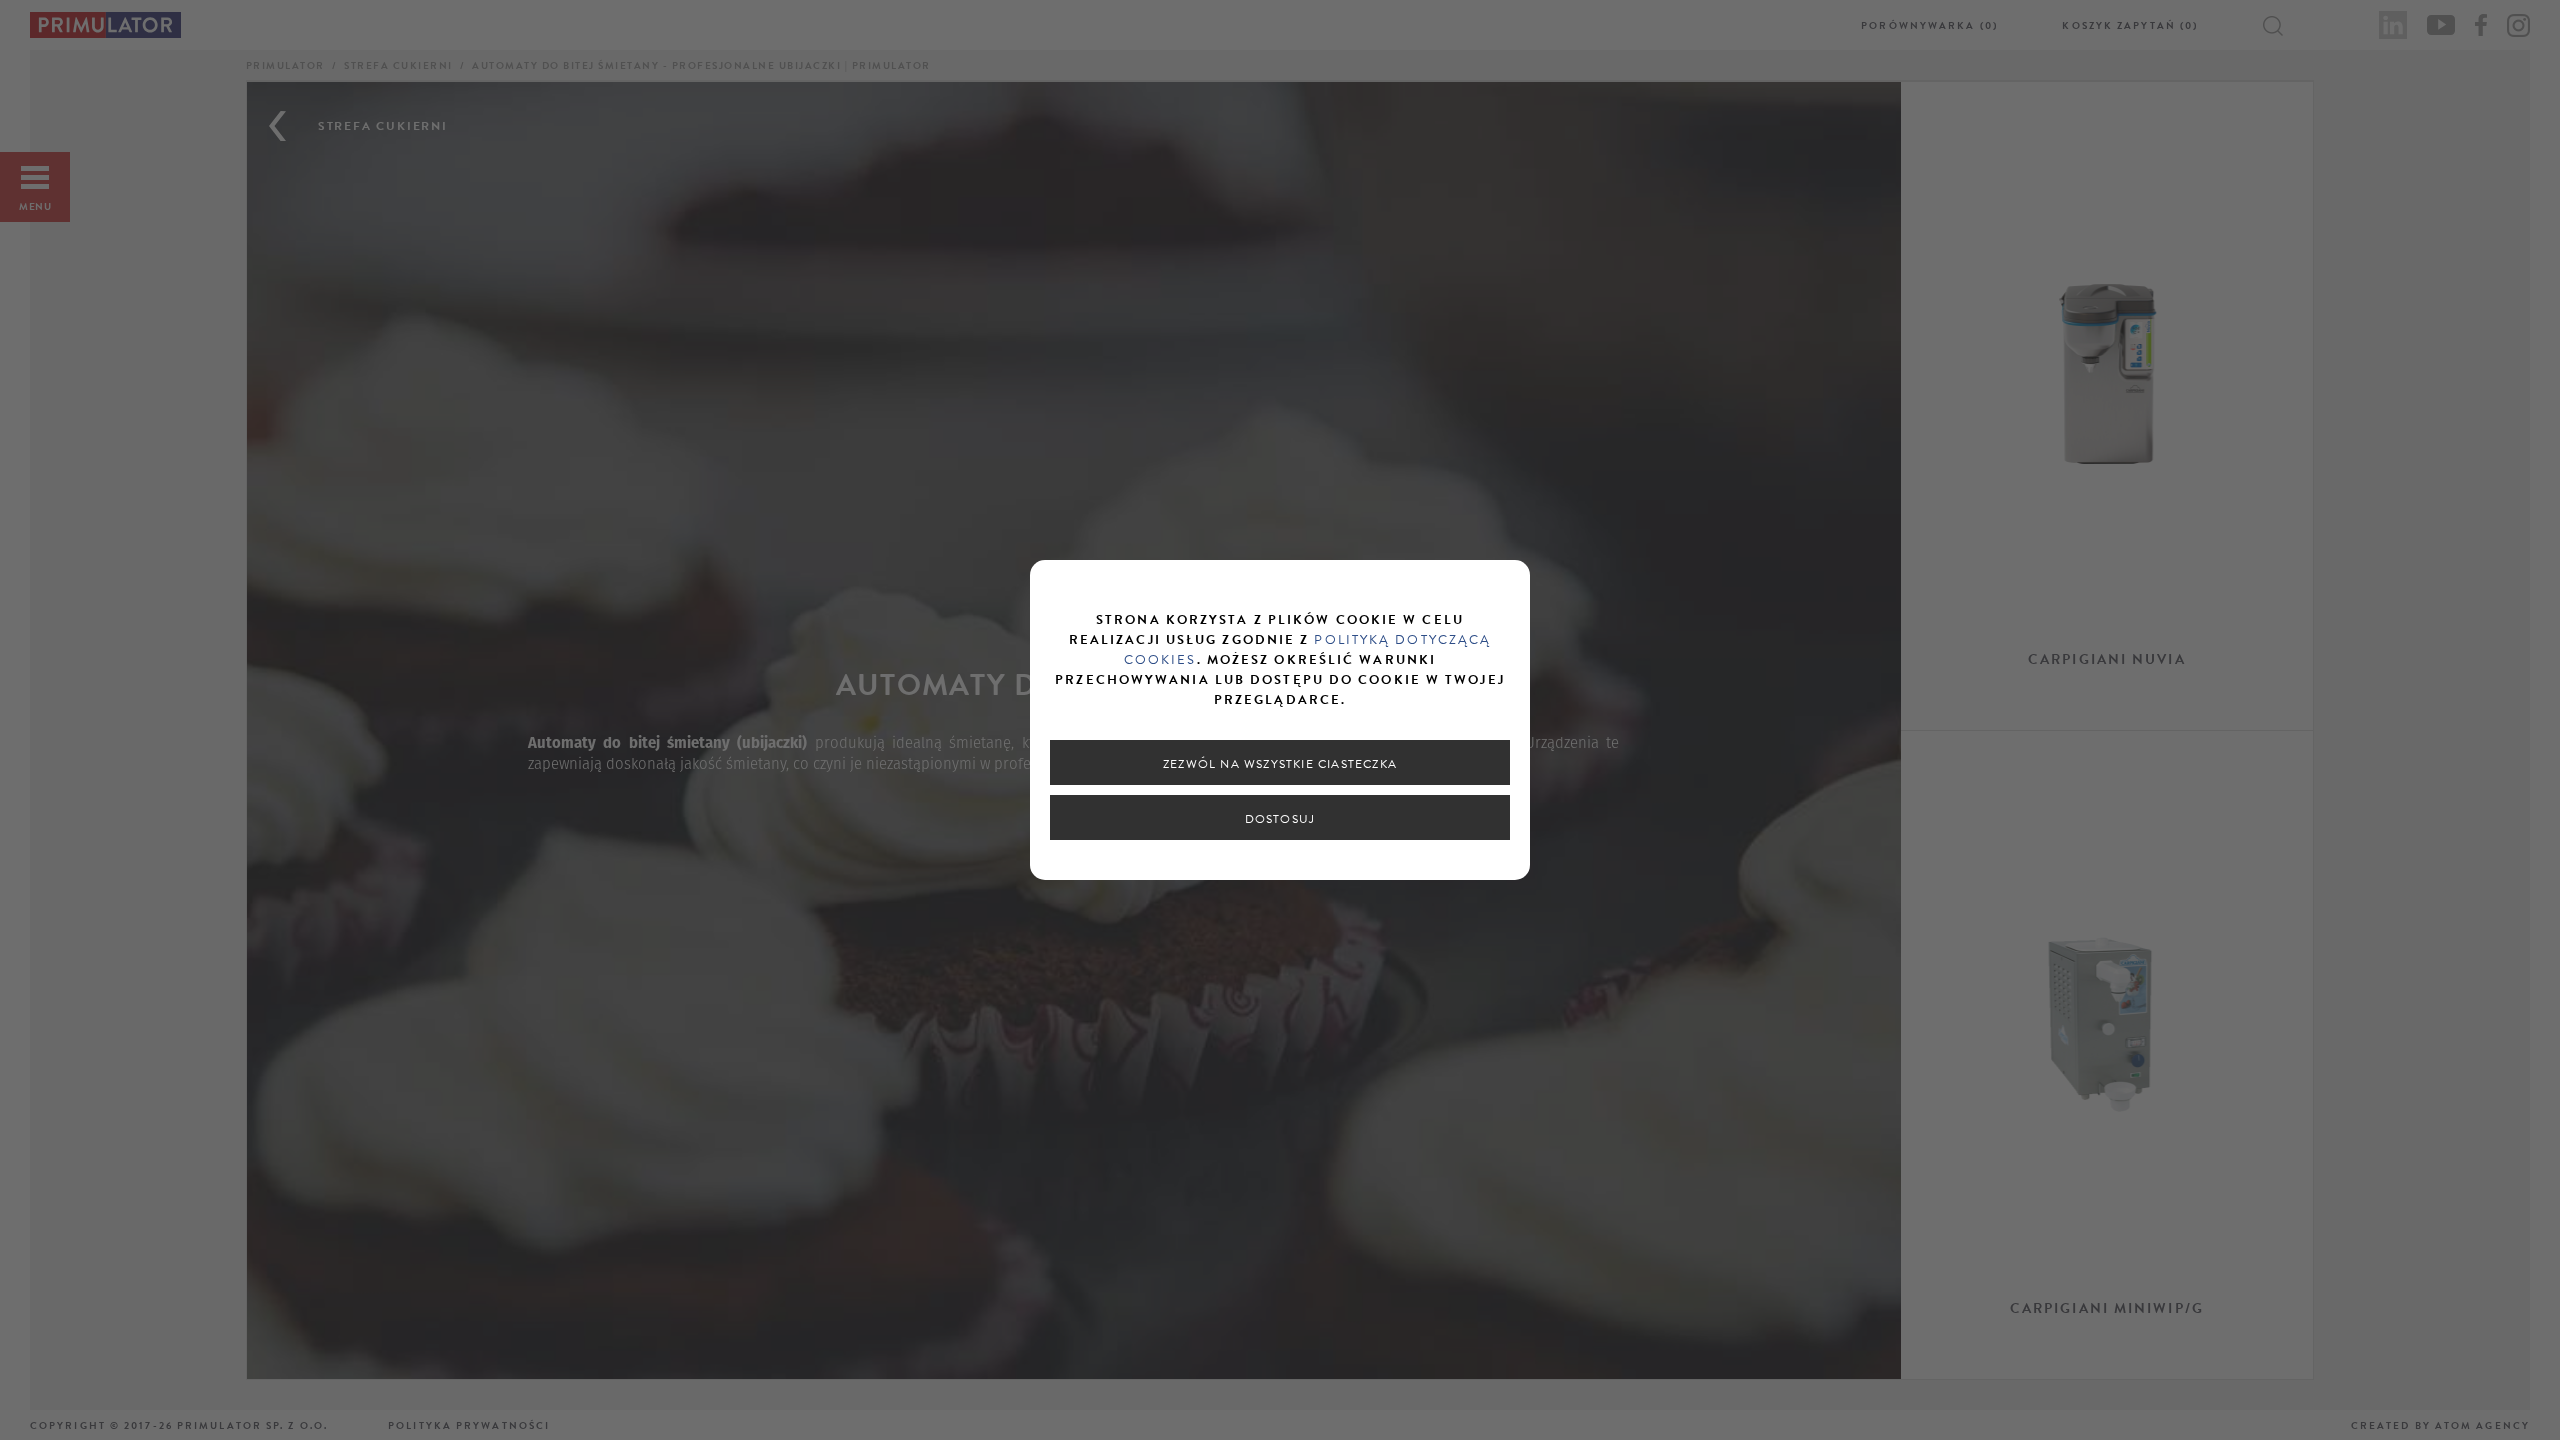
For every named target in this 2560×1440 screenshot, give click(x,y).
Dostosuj (1280, 819)
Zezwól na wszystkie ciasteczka (1280, 764)
